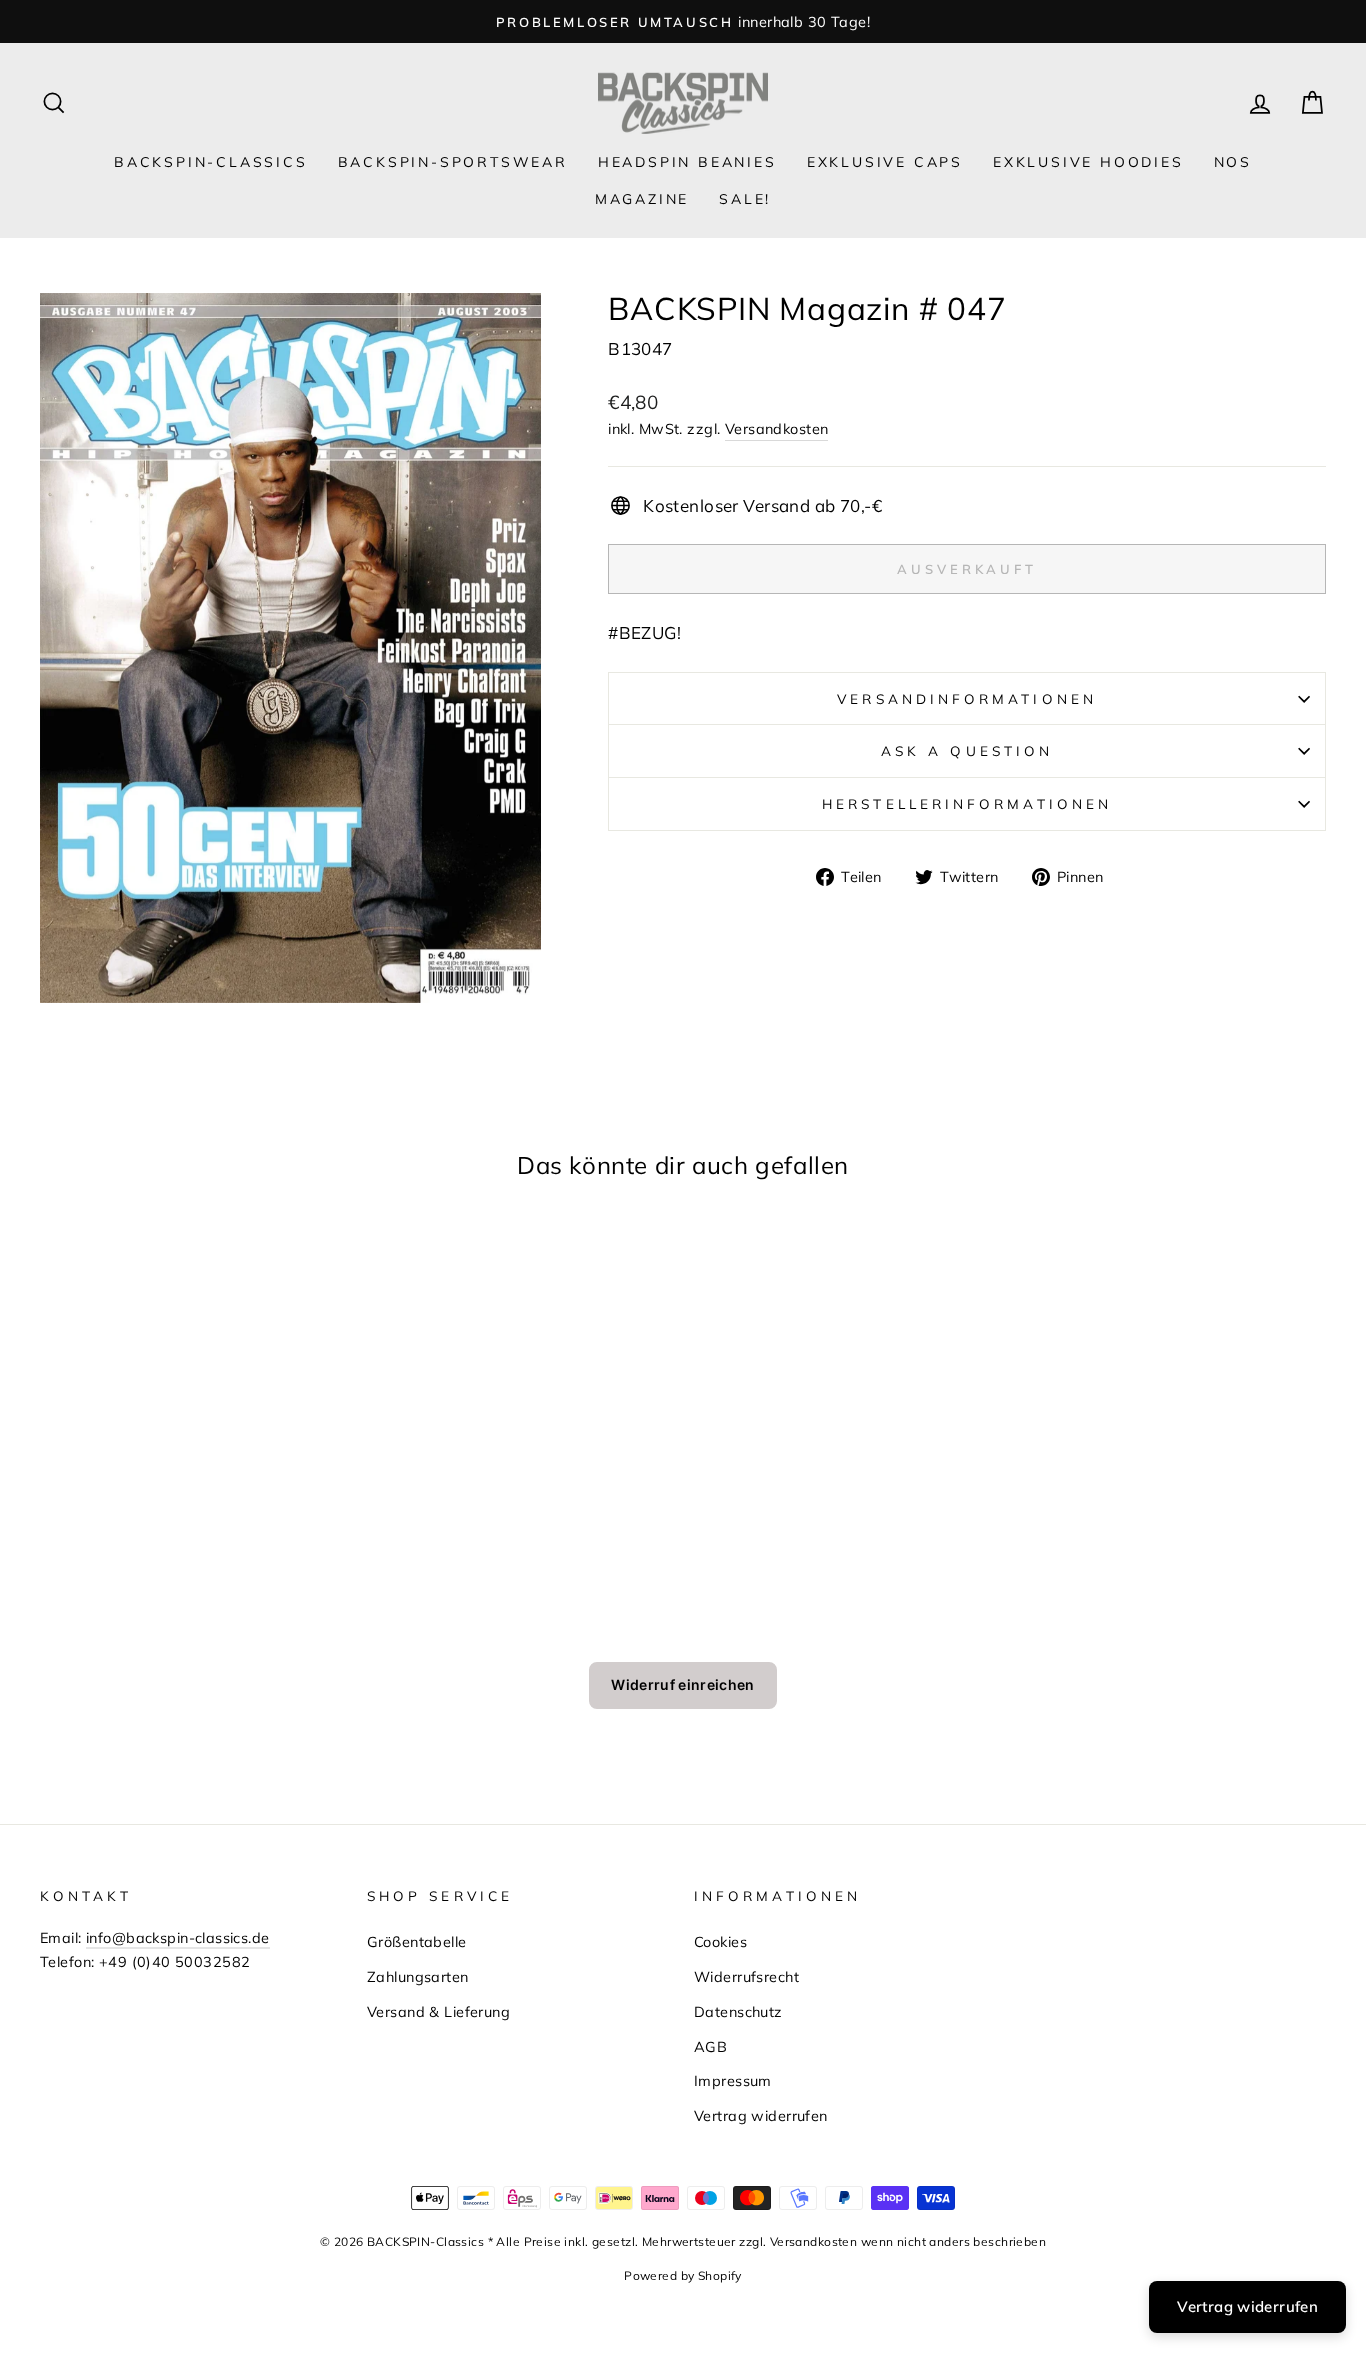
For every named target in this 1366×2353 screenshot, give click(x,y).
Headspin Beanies (687, 162)
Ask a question (967, 750)
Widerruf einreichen (683, 1684)
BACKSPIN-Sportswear (453, 162)
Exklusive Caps (885, 162)
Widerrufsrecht (746, 1976)
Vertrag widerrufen (761, 2115)
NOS (1233, 162)
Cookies (720, 1941)
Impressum (733, 2080)
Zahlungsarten (418, 1976)
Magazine (642, 199)
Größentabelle (417, 1941)
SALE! (745, 199)
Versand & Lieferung (438, 2011)
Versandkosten (777, 428)
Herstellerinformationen (967, 803)
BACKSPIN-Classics (211, 162)
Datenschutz (738, 2011)
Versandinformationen (967, 698)
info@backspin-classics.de (178, 1937)
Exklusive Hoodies (1088, 162)
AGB (710, 2046)
